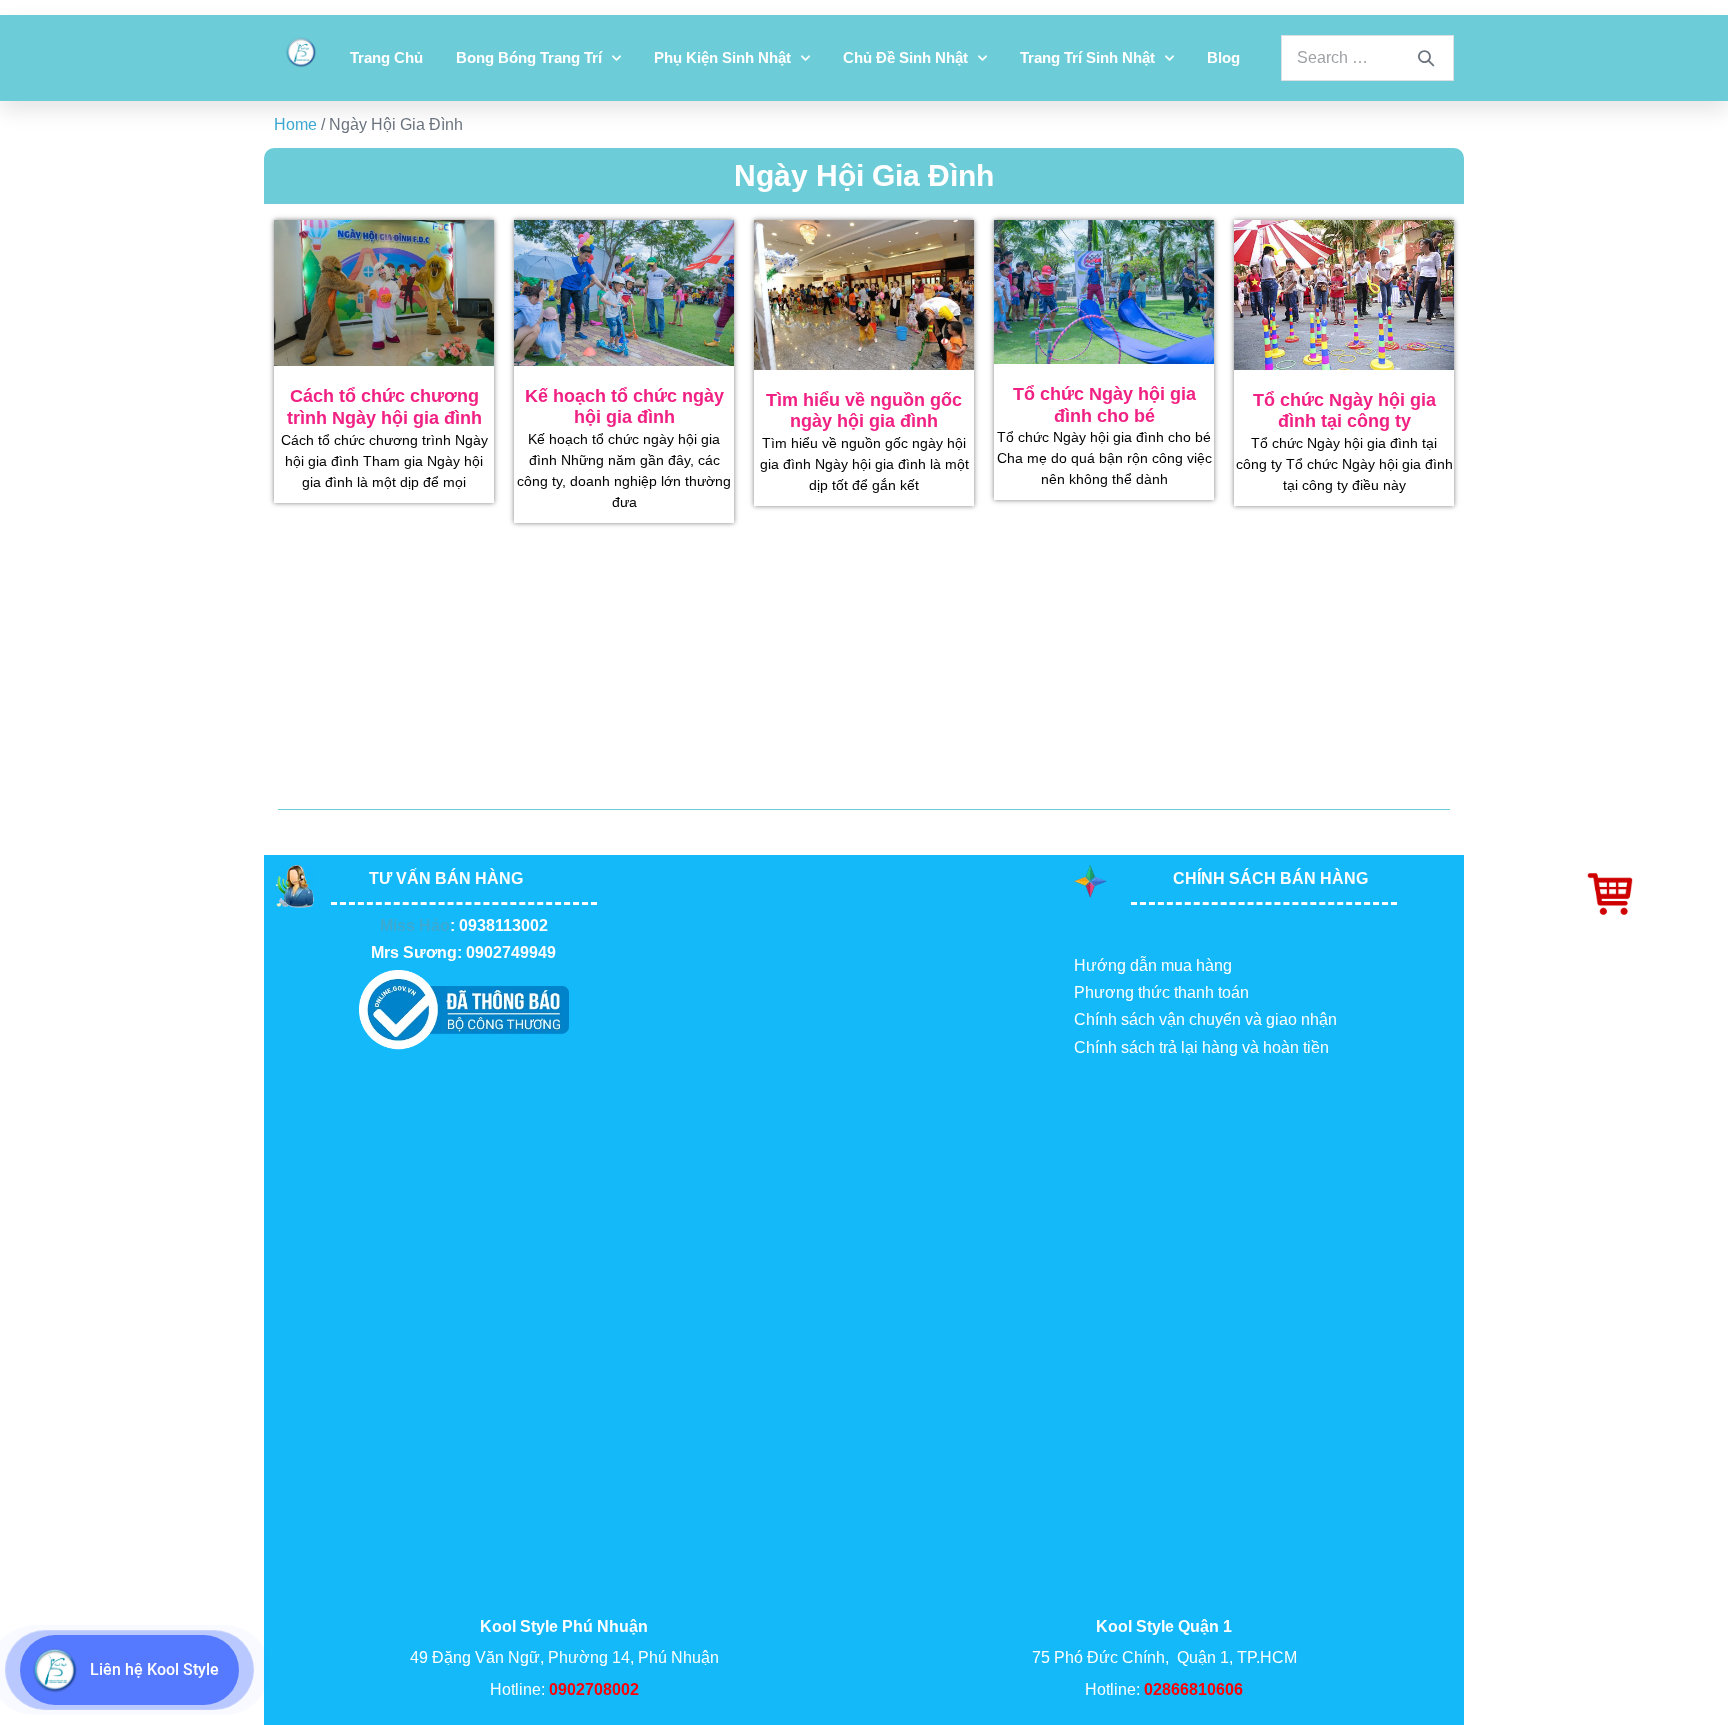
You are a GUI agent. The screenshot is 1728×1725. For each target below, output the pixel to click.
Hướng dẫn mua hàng (1153, 965)
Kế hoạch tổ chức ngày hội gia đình (624, 407)
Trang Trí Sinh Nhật (1087, 57)
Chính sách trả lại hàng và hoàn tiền (1201, 1047)
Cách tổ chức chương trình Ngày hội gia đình (384, 407)
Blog (1223, 57)
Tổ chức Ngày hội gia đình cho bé (1104, 405)
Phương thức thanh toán (1161, 992)
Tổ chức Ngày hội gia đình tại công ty (1344, 411)
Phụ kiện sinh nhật (722, 57)
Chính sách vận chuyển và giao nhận (1205, 1019)
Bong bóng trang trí (529, 57)
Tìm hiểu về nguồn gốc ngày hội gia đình (864, 411)
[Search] (1426, 58)
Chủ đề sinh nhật (905, 57)
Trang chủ (386, 57)
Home (295, 124)
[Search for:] (1367, 57)
